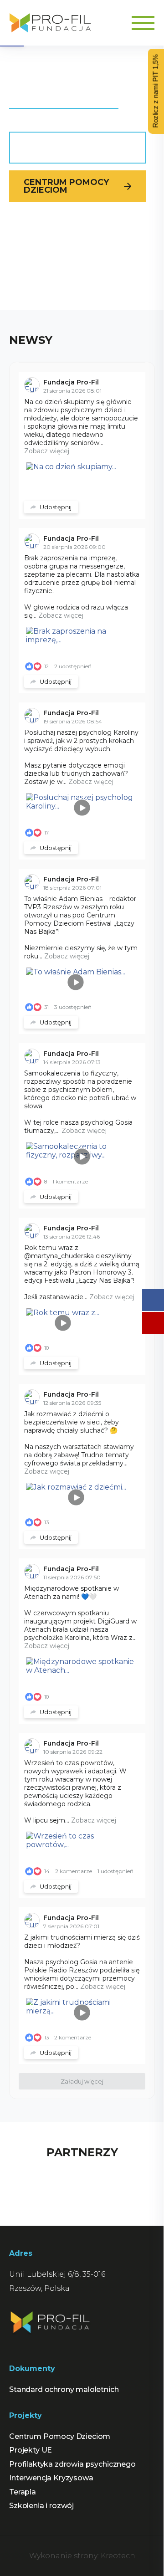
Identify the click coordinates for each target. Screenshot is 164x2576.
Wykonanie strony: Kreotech (82, 2556)
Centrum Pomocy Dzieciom (66, 186)
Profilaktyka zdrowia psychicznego (72, 2464)
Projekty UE (31, 2450)
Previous (15, 2185)
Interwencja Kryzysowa (51, 2478)
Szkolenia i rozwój (41, 2506)
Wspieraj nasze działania (62, 147)
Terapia (23, 2492)
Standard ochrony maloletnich (64, 2389)
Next (149, 2179)
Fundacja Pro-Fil (71, 382)
